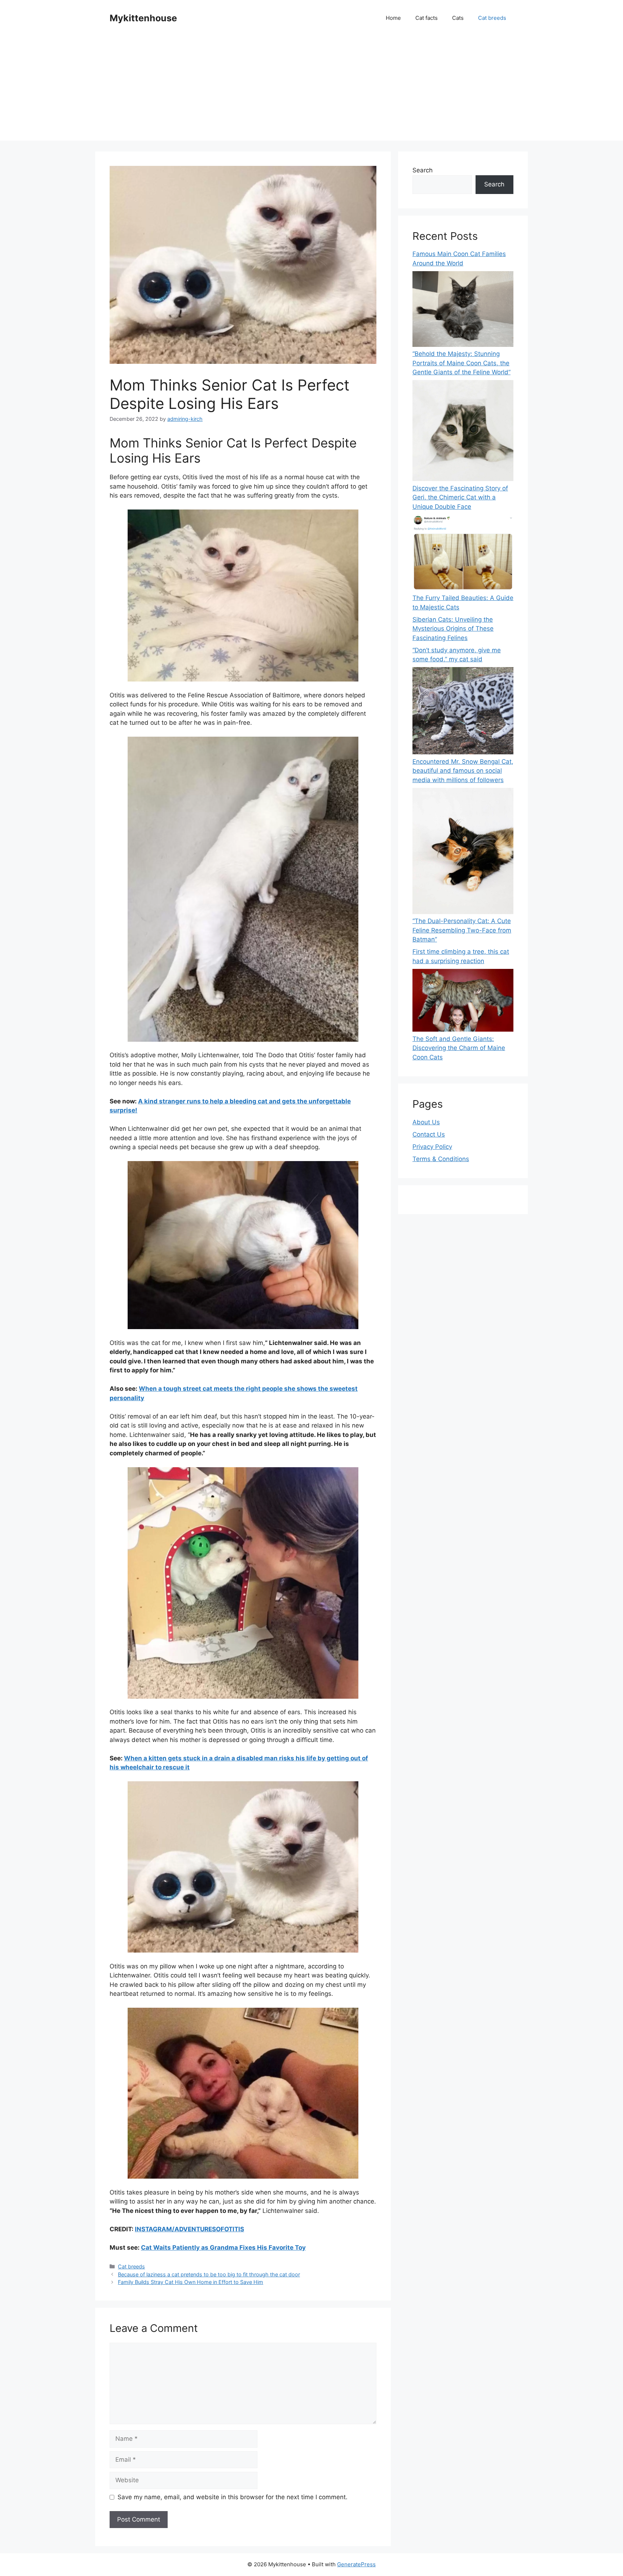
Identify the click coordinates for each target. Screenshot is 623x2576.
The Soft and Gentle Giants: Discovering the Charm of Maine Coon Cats (459, 1048)
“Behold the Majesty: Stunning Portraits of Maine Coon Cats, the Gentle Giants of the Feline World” (461, 363)
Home (393, 18)
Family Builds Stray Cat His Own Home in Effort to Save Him (191, 2282)
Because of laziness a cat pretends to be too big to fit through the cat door (209, 2274)
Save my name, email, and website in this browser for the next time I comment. (233, 2497)
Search (423, 170)
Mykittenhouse (143, 18)
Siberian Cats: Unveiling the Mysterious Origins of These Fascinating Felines (453, 629)
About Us (426, 1122)
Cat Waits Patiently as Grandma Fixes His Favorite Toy (223, 2248)
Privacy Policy (432, 1147)
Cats (458, 18)
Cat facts (427, 18)
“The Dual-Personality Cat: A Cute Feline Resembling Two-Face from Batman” (462, 930)
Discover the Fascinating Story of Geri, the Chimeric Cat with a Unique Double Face (460, 497)
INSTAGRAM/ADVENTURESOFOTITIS (189, 2229)
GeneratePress (356, 2564)
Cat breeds (492, 18)
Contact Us (429, 1134)
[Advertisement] (311, 90)
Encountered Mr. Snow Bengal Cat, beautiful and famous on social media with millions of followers (463, 771)
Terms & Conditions (441, 1159)
